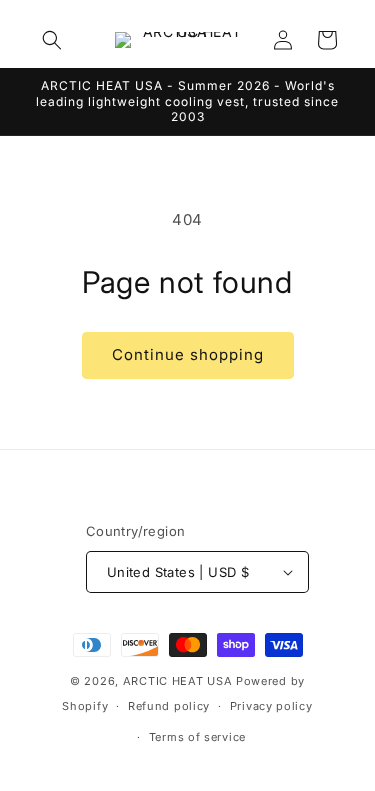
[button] (52, 40)
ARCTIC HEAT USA (178, 681)
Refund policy (169, 706)
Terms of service (197, 737)
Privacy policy (271, 706)
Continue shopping (188, 354)
